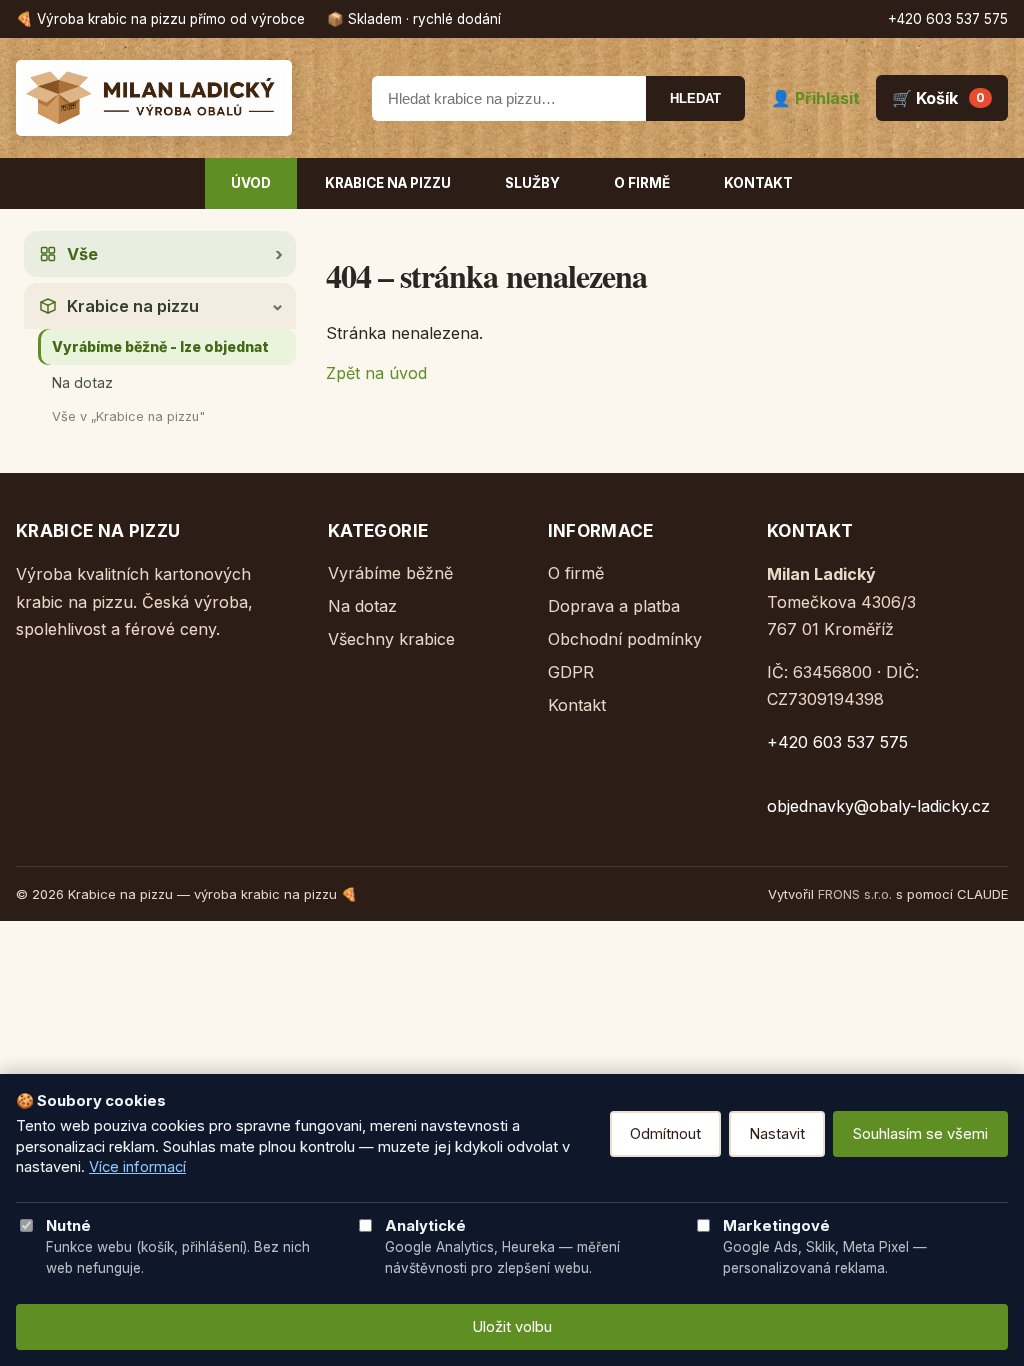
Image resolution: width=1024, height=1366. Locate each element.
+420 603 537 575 (948, 19)
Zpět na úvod (376, 373)
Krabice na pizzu (388, 183)
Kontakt (758, 183)
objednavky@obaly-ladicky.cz (878, 806)
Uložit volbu (512, 1327)
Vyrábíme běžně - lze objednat (160, 346)
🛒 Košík (938, 98)
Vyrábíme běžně (390, 573)
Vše (82, 254)
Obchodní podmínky (625, 639)
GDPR (571, 672)
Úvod (251, 183)
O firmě (642, 183)
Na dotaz (82, 382)
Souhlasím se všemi (920, 1134)
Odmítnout (665, 1134)
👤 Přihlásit (815, 98)
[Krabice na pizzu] (181, 98)
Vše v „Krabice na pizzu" (128, 416)
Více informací (137, 1167)
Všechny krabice (391, 639)
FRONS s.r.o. (855, 894)
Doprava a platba (614, 606)
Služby (532, 183)
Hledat (695, 98)
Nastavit (777, 1134)
